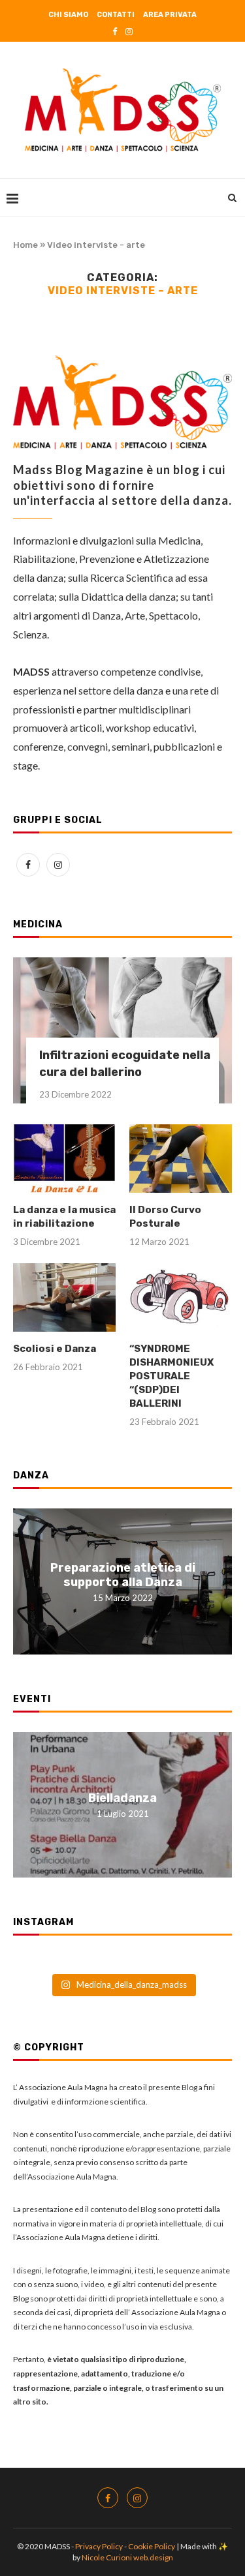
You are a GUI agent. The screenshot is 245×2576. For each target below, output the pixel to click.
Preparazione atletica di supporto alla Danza (123, 1574)
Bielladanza (122, 1798)
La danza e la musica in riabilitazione (64, 1217)
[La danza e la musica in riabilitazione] (64, 1159)
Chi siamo (68, 15)
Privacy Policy (100, 2546)
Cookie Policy (152, 2546)
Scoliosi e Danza (55, 1349)
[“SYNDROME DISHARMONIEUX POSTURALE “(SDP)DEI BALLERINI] (181, 1297)
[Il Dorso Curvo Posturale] (181, 1159)
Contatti (116, 15)
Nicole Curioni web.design (127, 2557)
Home (25, 245)
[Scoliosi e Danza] (64, 1297)
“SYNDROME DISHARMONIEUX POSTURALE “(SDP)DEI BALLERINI (171, 1376)
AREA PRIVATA (170, 15)
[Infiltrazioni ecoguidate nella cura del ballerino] (122, 1030)
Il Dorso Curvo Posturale (165, 1217)
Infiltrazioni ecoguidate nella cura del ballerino (125, 1063)
